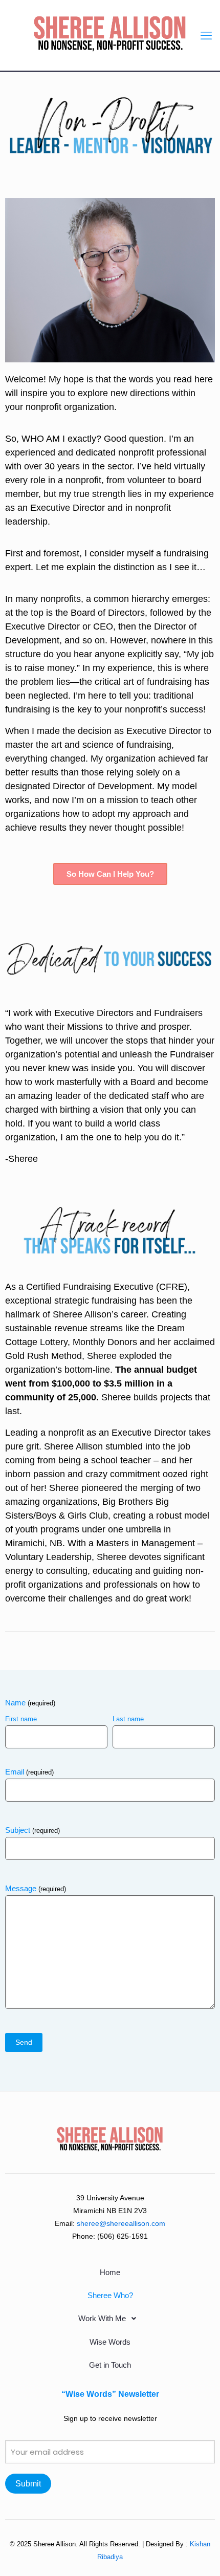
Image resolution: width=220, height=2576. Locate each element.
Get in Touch (110, 2365)
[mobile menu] (206, 36)
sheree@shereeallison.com (121, 2223)
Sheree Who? (110, 2295)
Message (36, 1888)
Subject (32, 1830)
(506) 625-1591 (123, 2236)
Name (30, 1703)
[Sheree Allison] (110, 33)
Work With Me (102, 2318)
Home (110, 2272)
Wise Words (110, 2342)
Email (29, 1772)
